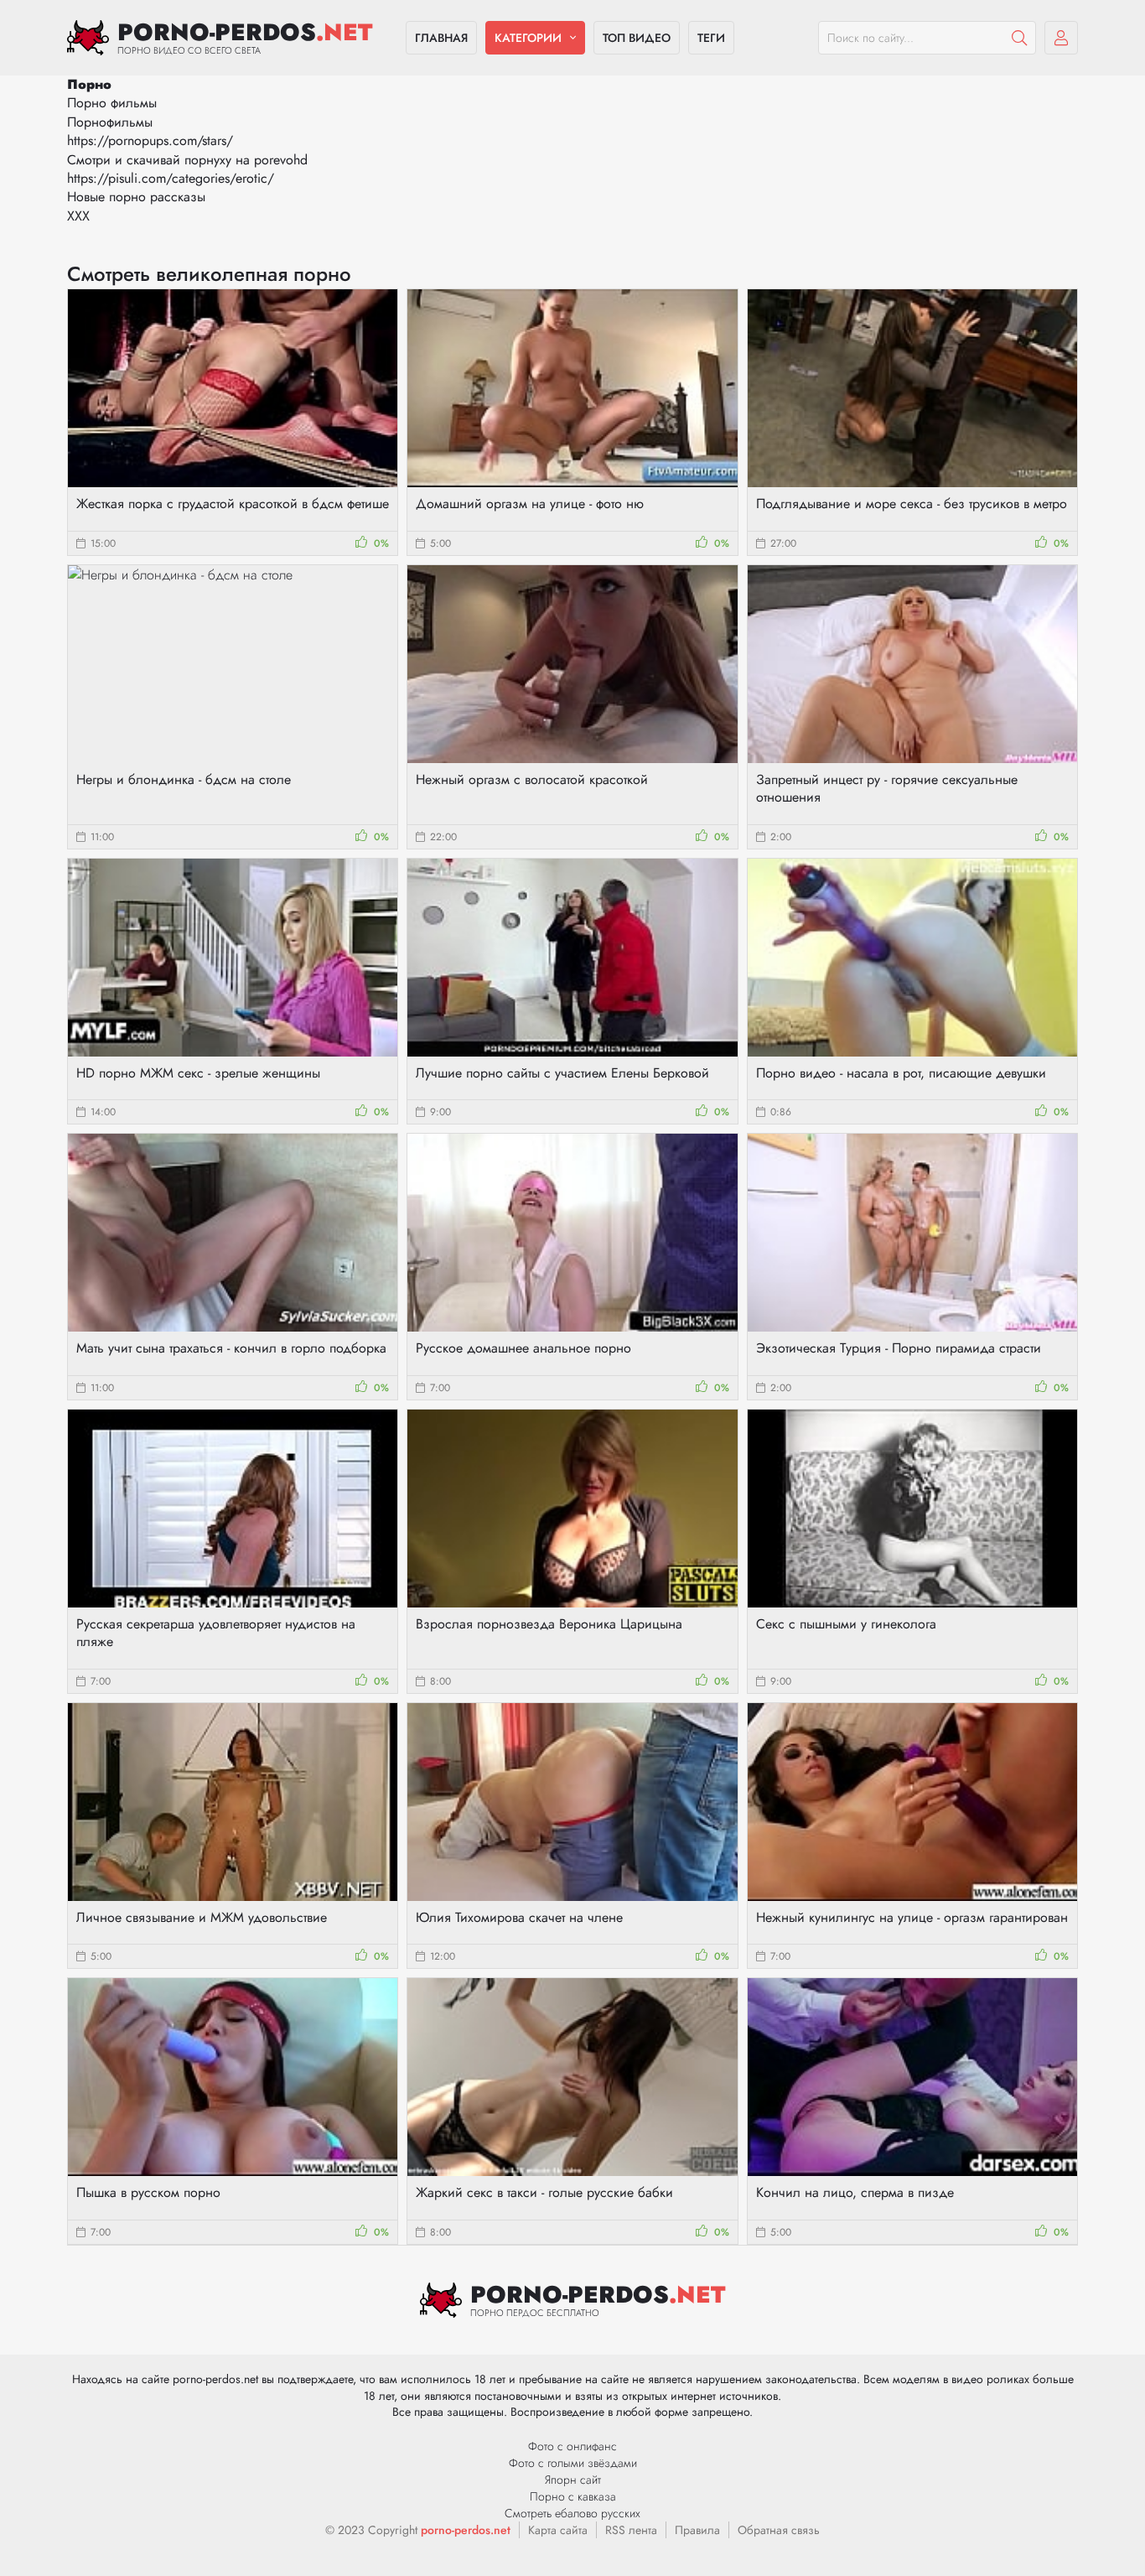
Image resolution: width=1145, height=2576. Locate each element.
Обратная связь (779, 2530)
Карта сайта (558, 2530)
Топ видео (637, 38)
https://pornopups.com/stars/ (150, 140)
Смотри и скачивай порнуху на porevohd (187, 160)
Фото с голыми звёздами (573, 2463)
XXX (78, 216)
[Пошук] (1019, 38)
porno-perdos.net (466, 2530)
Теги (711, 38)
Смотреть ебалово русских (572, 2513)
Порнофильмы (110, 122)
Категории (528, 38)
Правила (697, 2530)
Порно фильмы (112, 103)
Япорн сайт (573, 2480)
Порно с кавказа (573, 2496)
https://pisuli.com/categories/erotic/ (171, 178)
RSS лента (631, 2530)
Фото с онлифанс (572, 2446)
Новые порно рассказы (136, 197)
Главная (441, 38)
